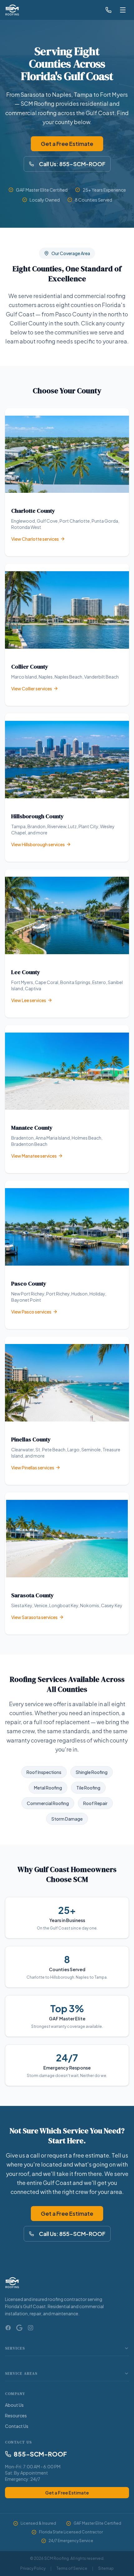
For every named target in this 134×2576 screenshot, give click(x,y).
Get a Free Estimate (67, 144)
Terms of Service (72, 2568)
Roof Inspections (44, 1772)
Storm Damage (67, 1819)
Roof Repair (95, 1803)
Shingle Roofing (92, 1772)
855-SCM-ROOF (40, 2454)
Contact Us (17, 2426)
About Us (14, 2405)
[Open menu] (123, 10)
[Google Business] (19, 2328)
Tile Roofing (88, 1788)
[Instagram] (31, 2328)
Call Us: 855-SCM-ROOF (72, 164)
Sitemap (106, 2568)
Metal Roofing (48, 1788)
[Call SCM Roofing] (108, 10)
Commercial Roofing (48, 1803)
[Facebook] (8, 2328)
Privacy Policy (33, 2568)
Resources (16, 2415)
